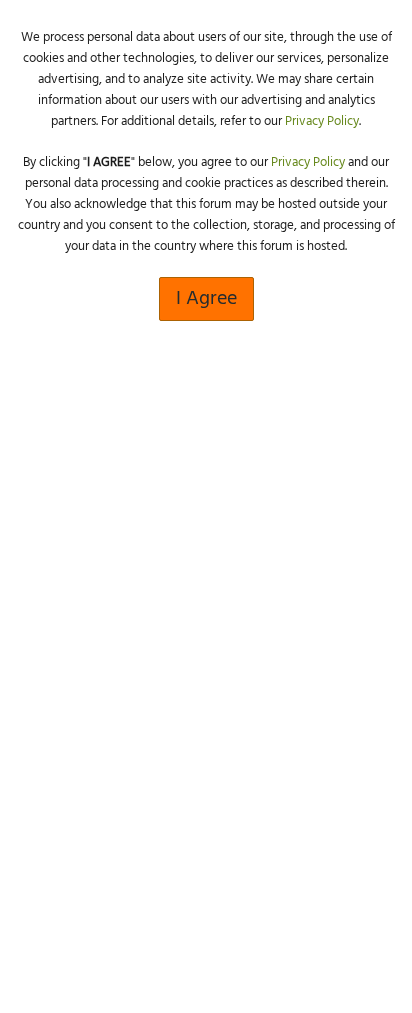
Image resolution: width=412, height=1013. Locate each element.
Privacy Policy (322, 121)
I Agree (206, 299)
